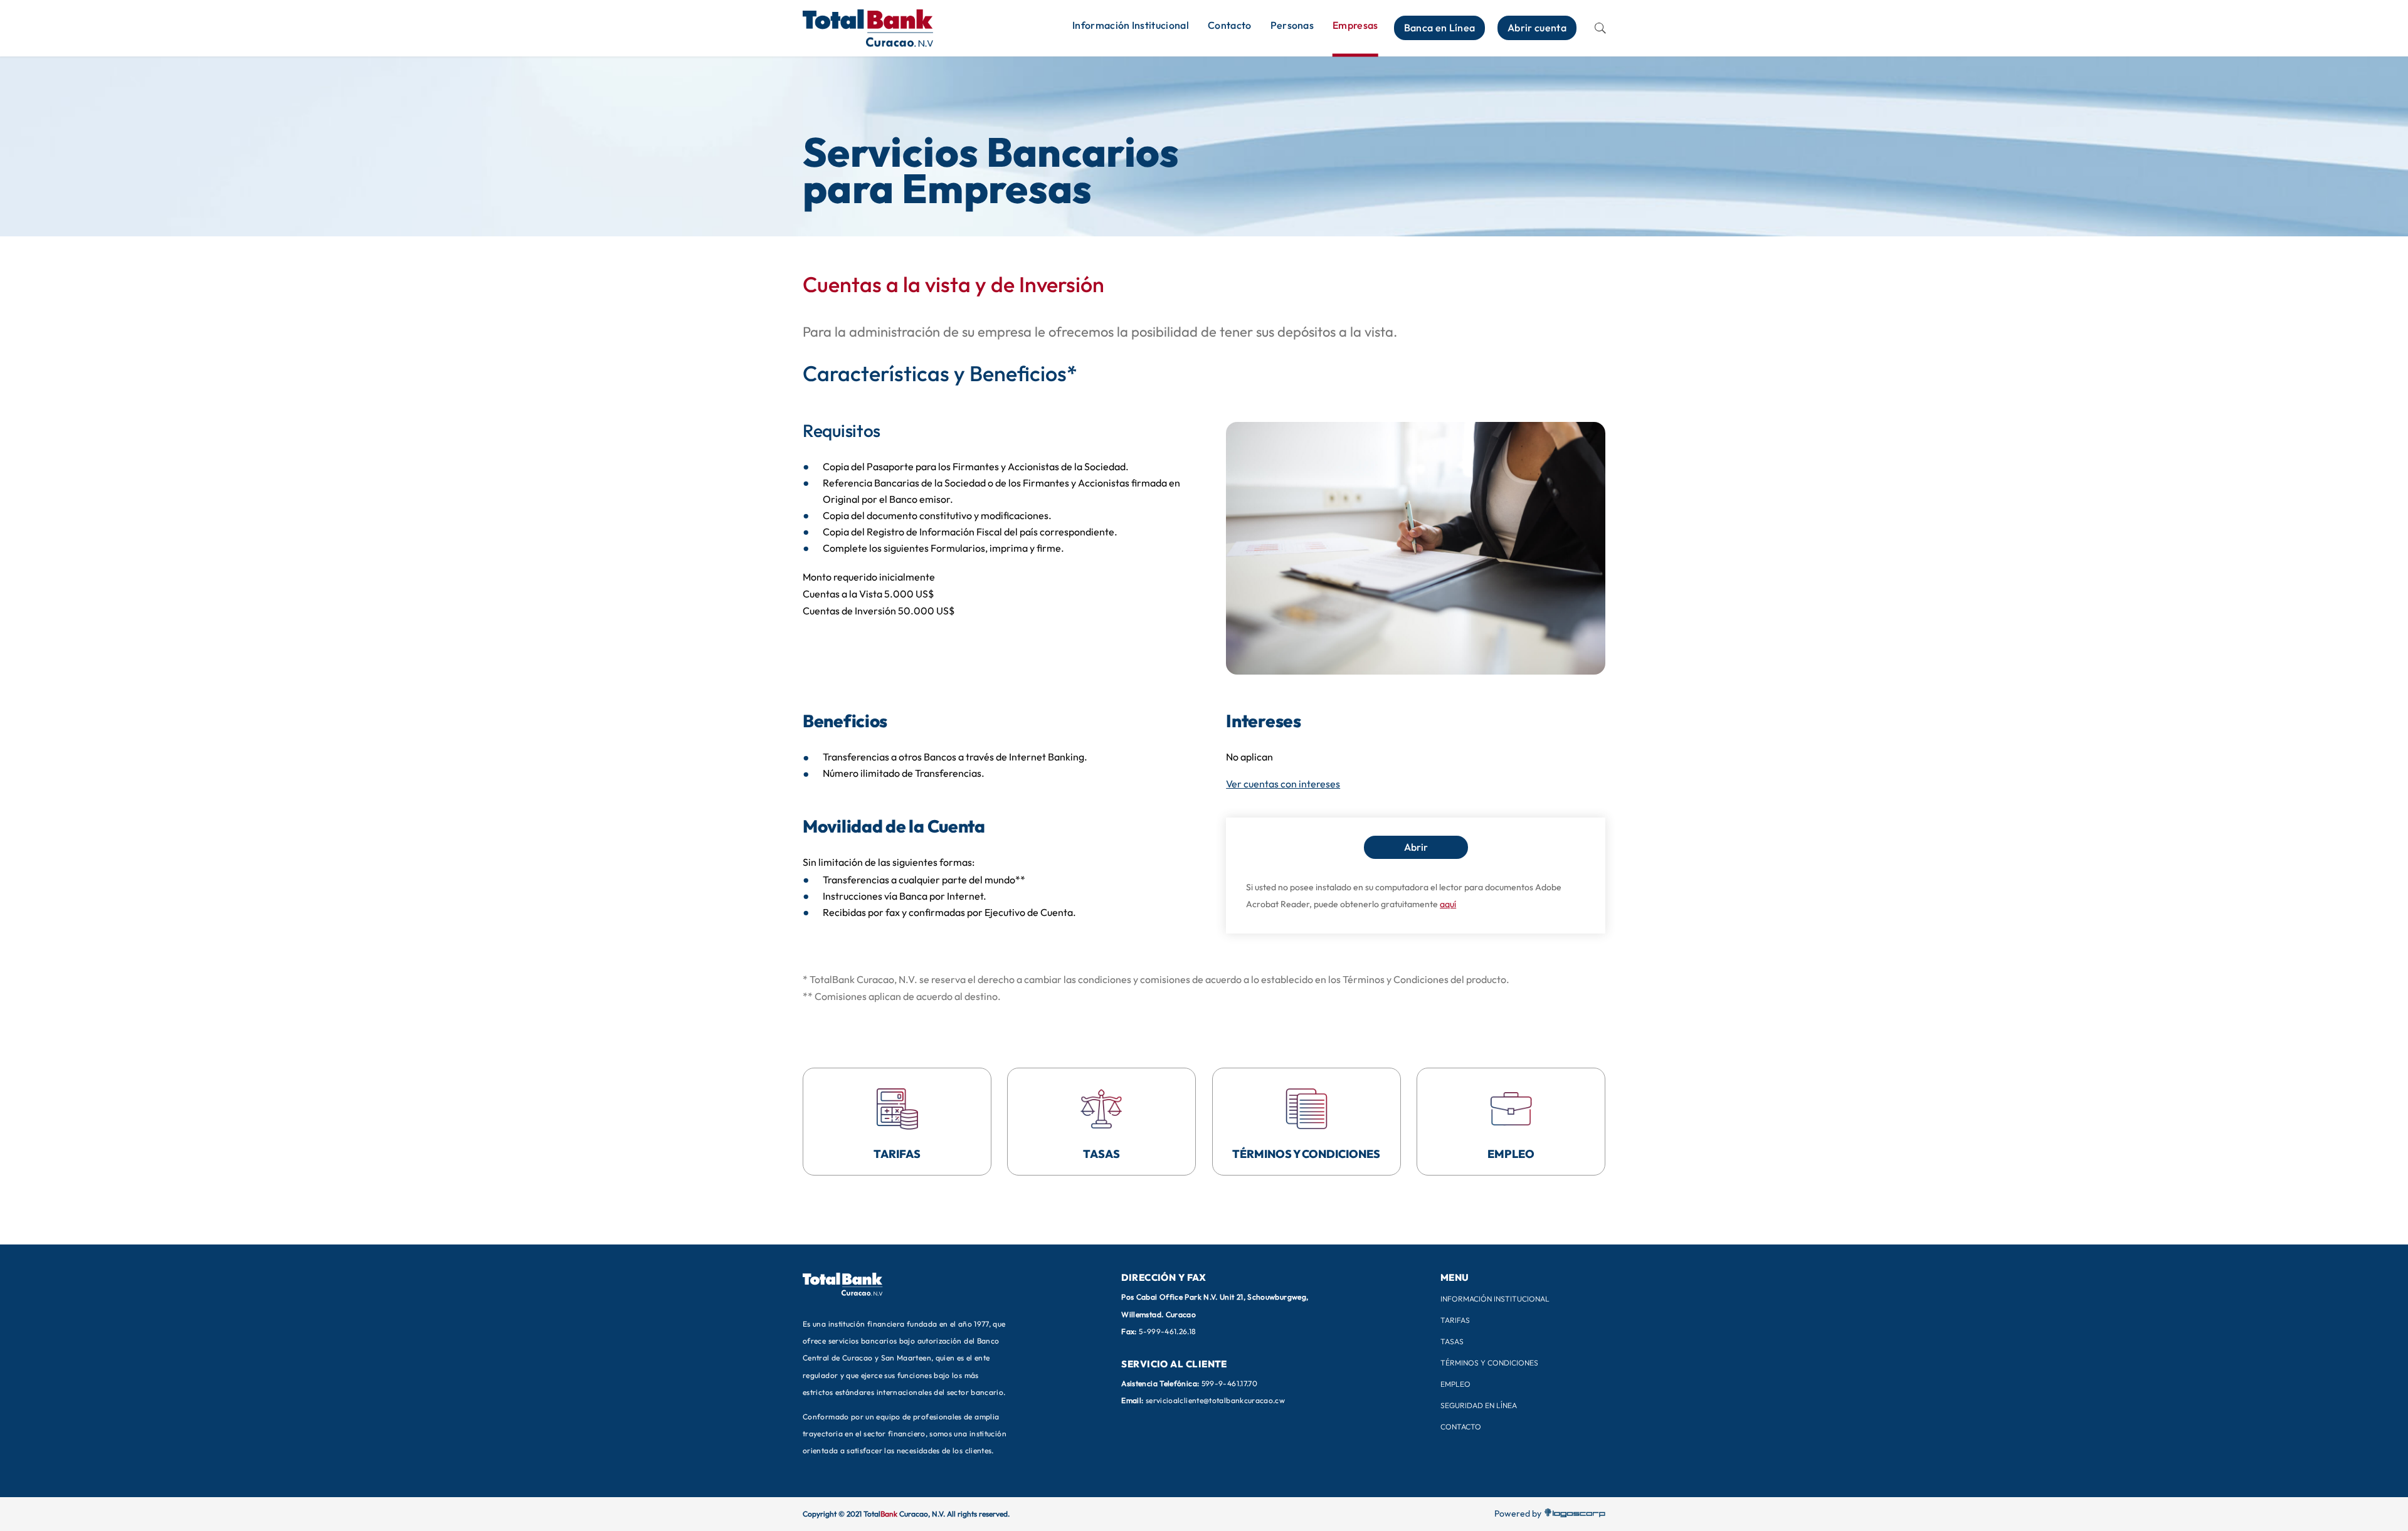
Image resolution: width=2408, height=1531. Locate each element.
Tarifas (1455, 1320)
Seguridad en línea (1479, 1405)
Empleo (1455, 1384)
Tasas (1452, 1341)
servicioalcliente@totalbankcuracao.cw (1215, 1400)
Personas (1292, 25)
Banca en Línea (1439, 28)
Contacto (1230, 25)
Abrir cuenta (1537, 28)
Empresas (1355, 25)
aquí (1448, 904)
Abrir (1416, 847)
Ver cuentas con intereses (1283, 784)
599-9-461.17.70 (1229, 1383)
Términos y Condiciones (1489, 1363)
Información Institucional (1131, 25)
